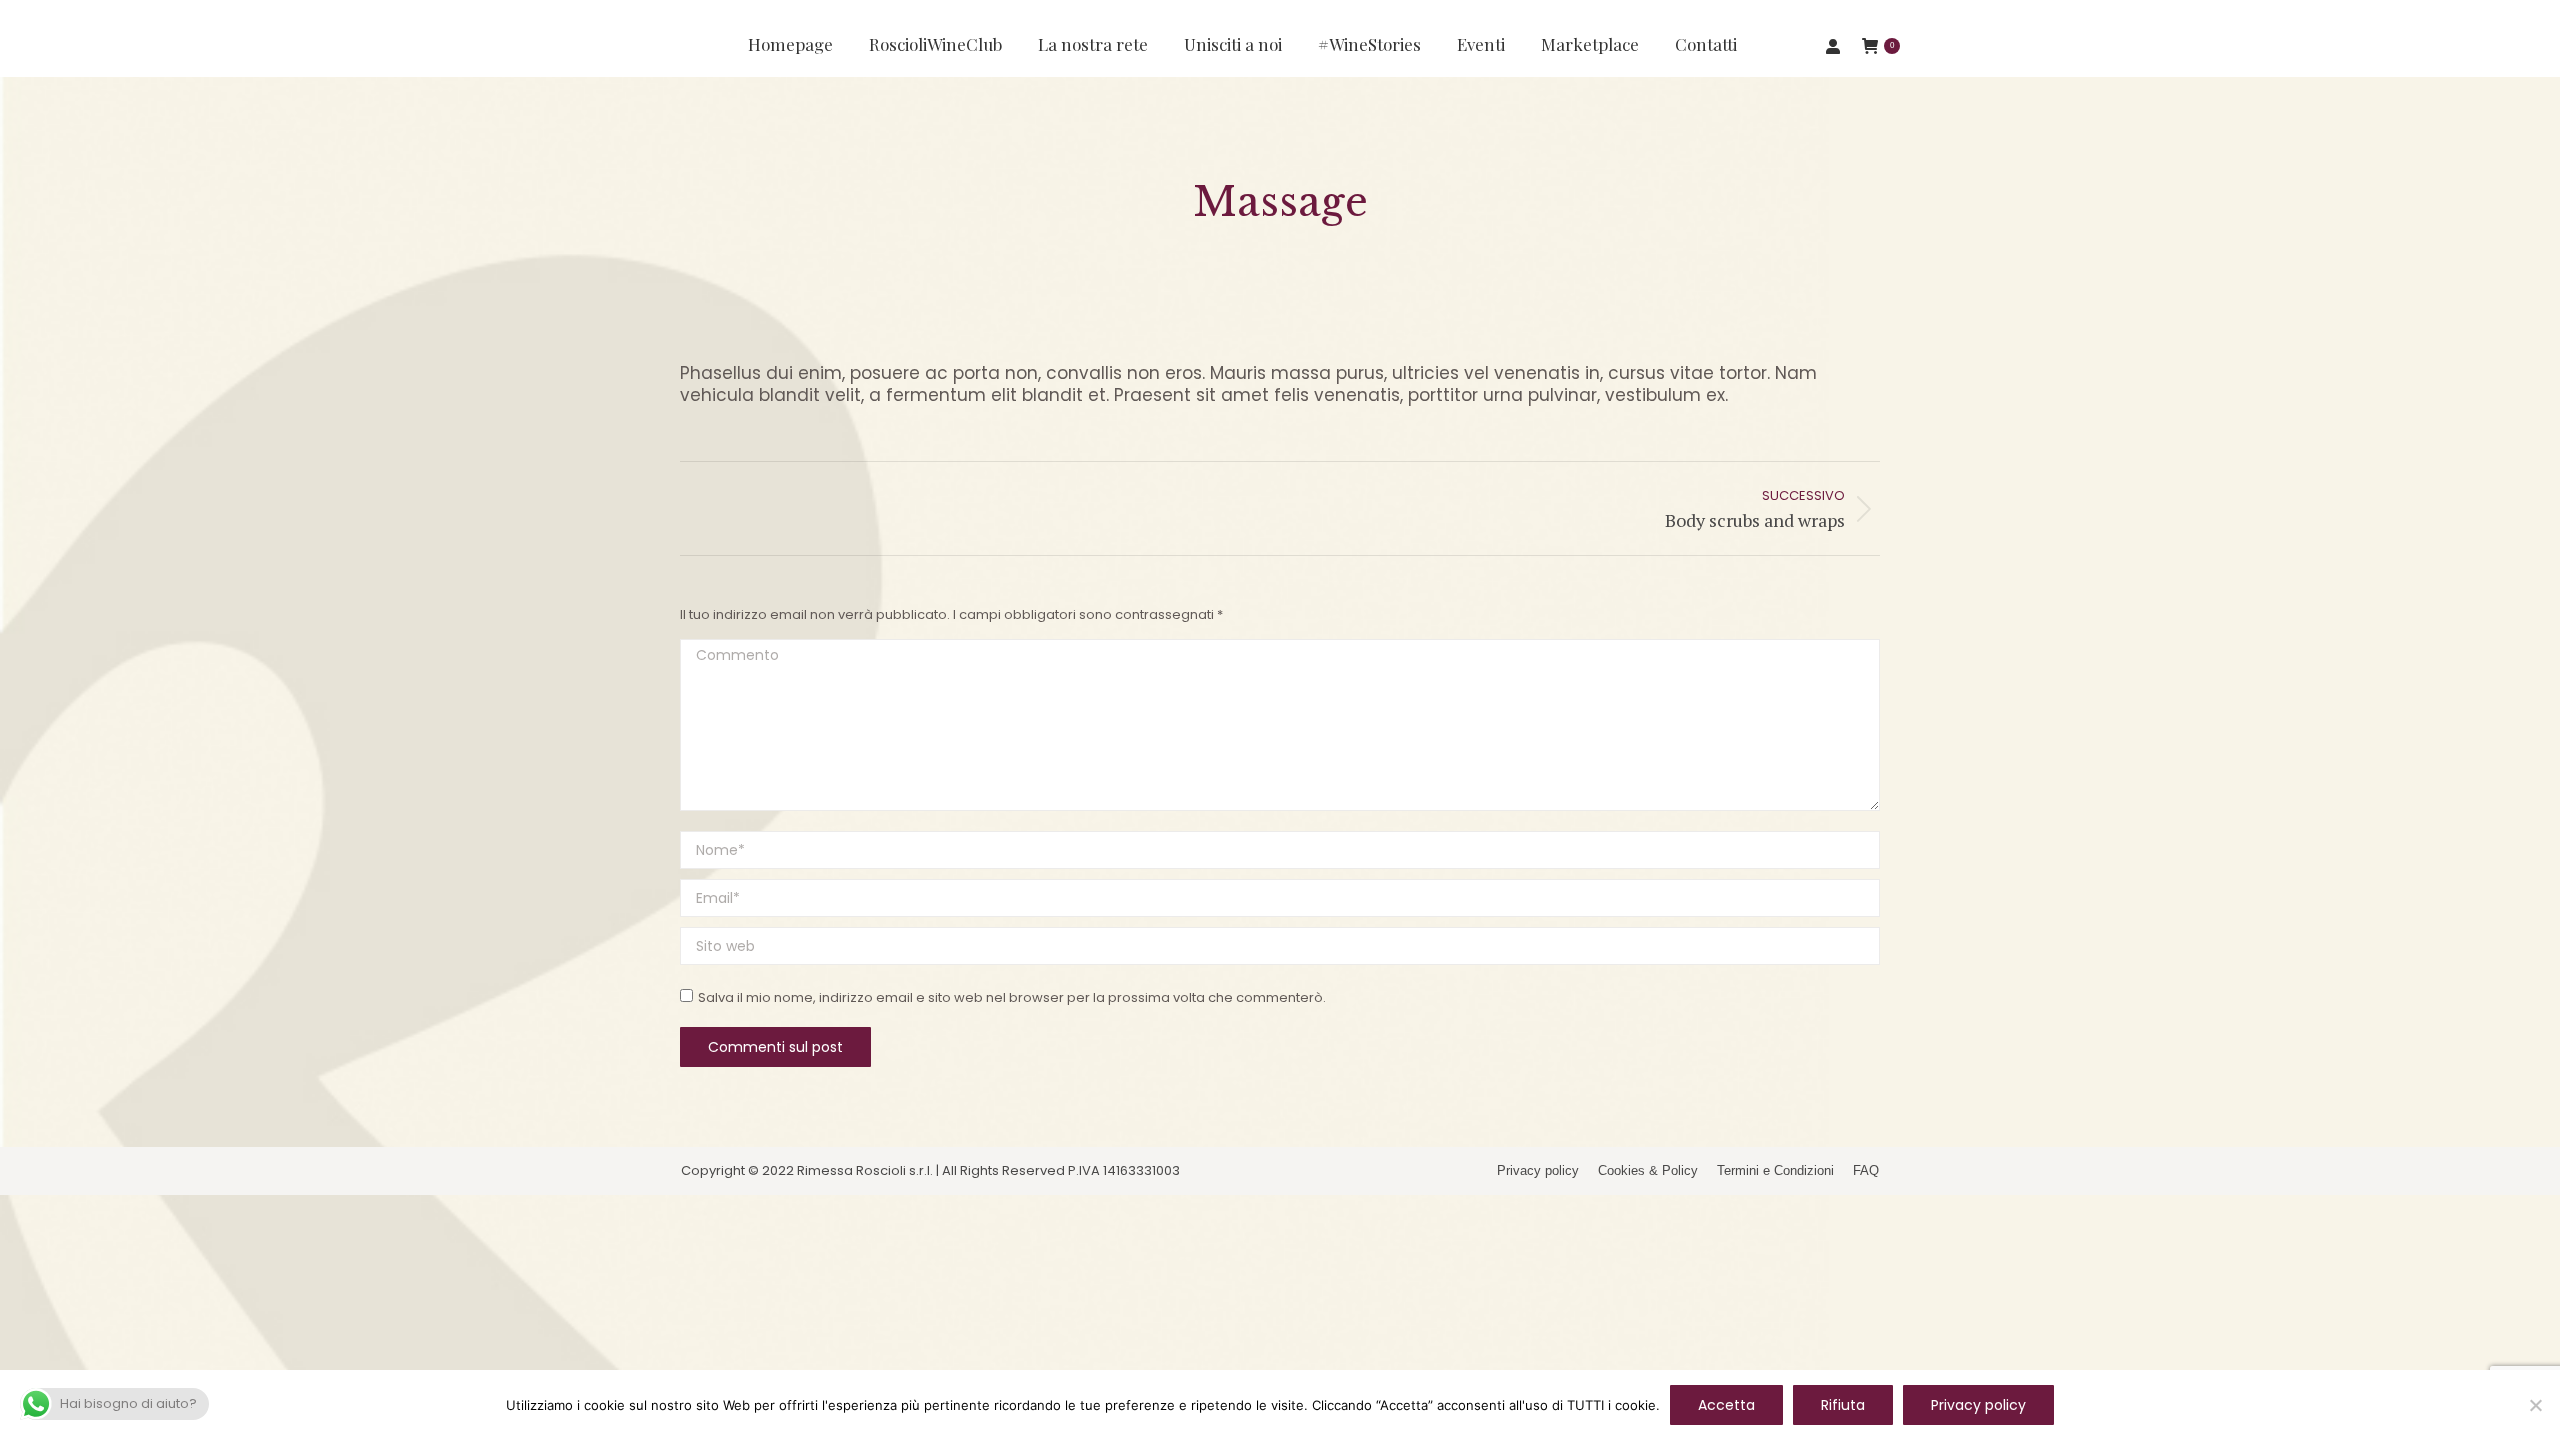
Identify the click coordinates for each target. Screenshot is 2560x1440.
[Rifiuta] (2535, 1405)
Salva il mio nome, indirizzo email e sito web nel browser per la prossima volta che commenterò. (1012, 997)
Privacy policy (1978, 1405)
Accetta (1726, 1405)
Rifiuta (1843, 1405)
